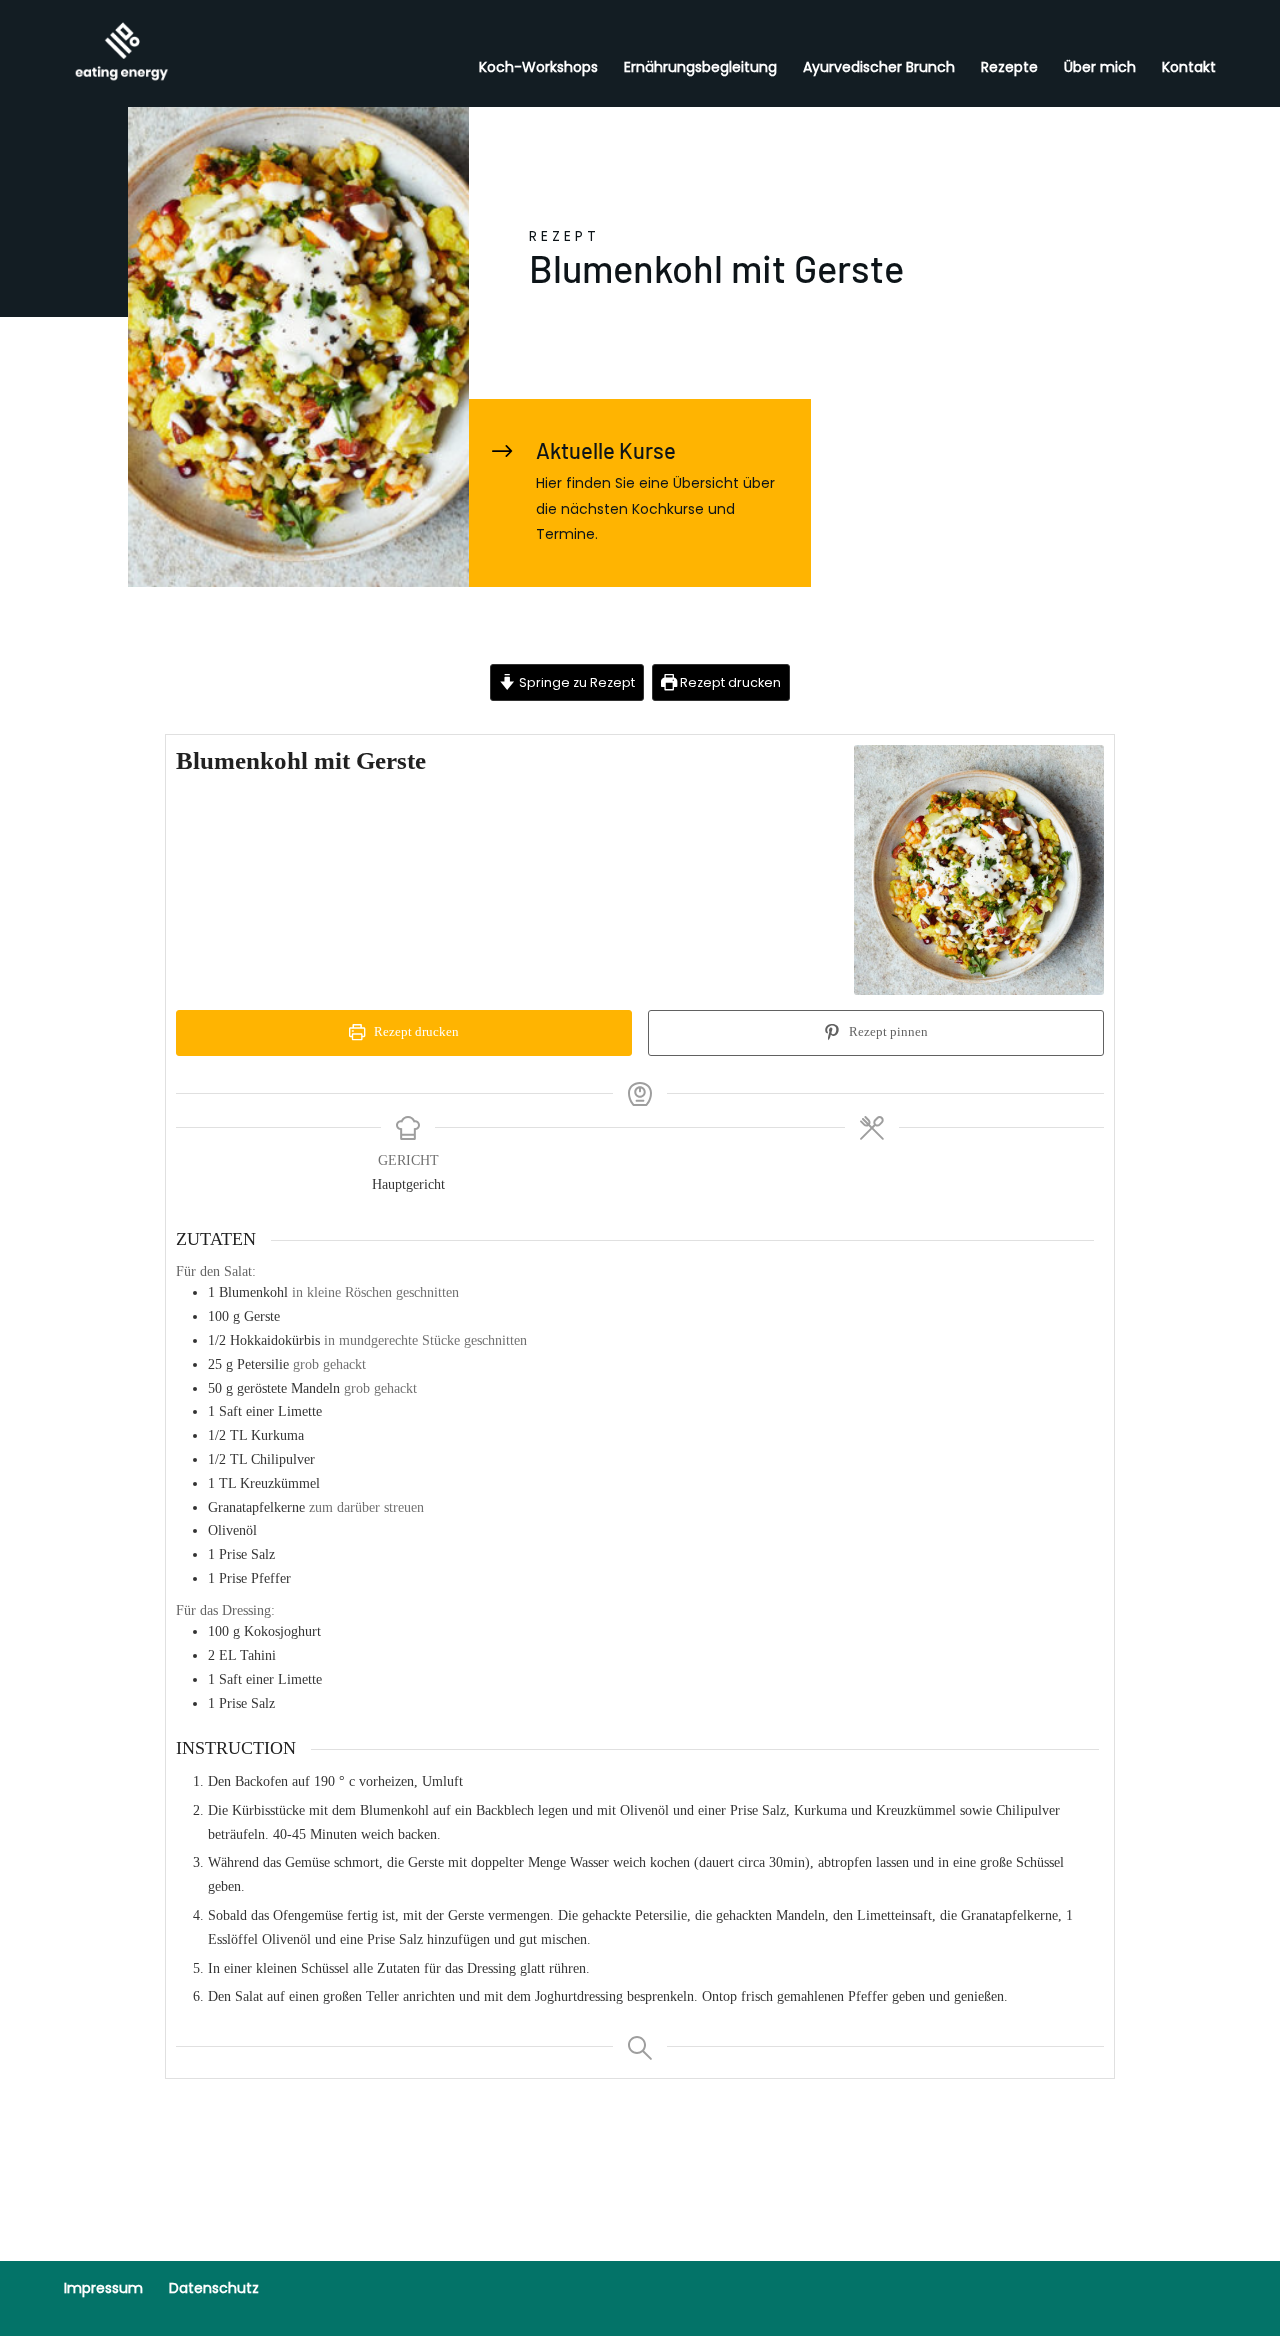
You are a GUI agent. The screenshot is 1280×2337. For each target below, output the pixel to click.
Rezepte (1009, 68)
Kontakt (1189, 68)
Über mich (1100, 68)
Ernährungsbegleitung (700, 68)
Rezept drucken (729, 682)
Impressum (103, 2288)
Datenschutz (214, 2288)
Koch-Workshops (538, 68)
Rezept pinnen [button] (887, 1032)
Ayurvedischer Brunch (879, 68)
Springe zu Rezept (575, 682)
